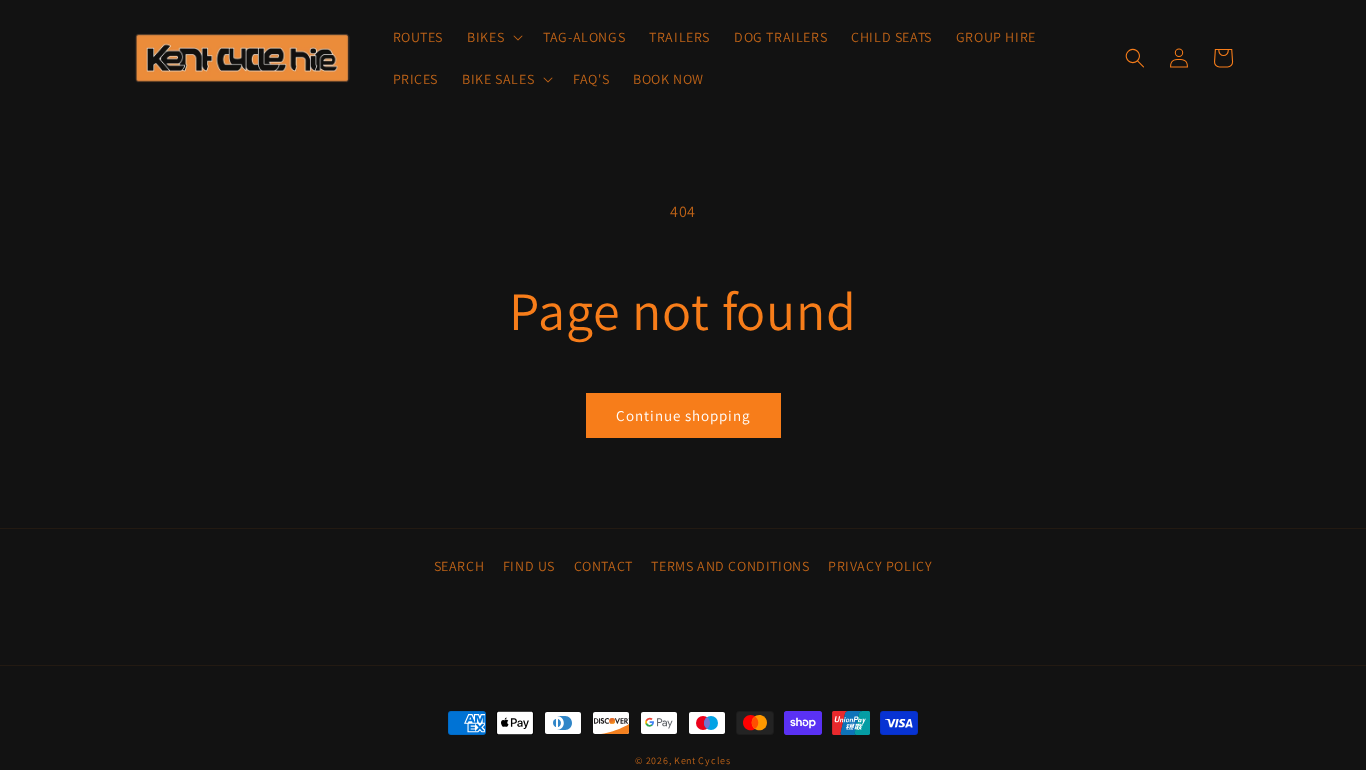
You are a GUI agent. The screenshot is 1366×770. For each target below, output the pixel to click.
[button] (493, 37)
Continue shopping (683, 415)
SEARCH (459, 566)
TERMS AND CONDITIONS (730, 566)
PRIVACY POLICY (880, 566)
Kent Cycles (702, 760)
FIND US (529, 566)
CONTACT (603, 566)
